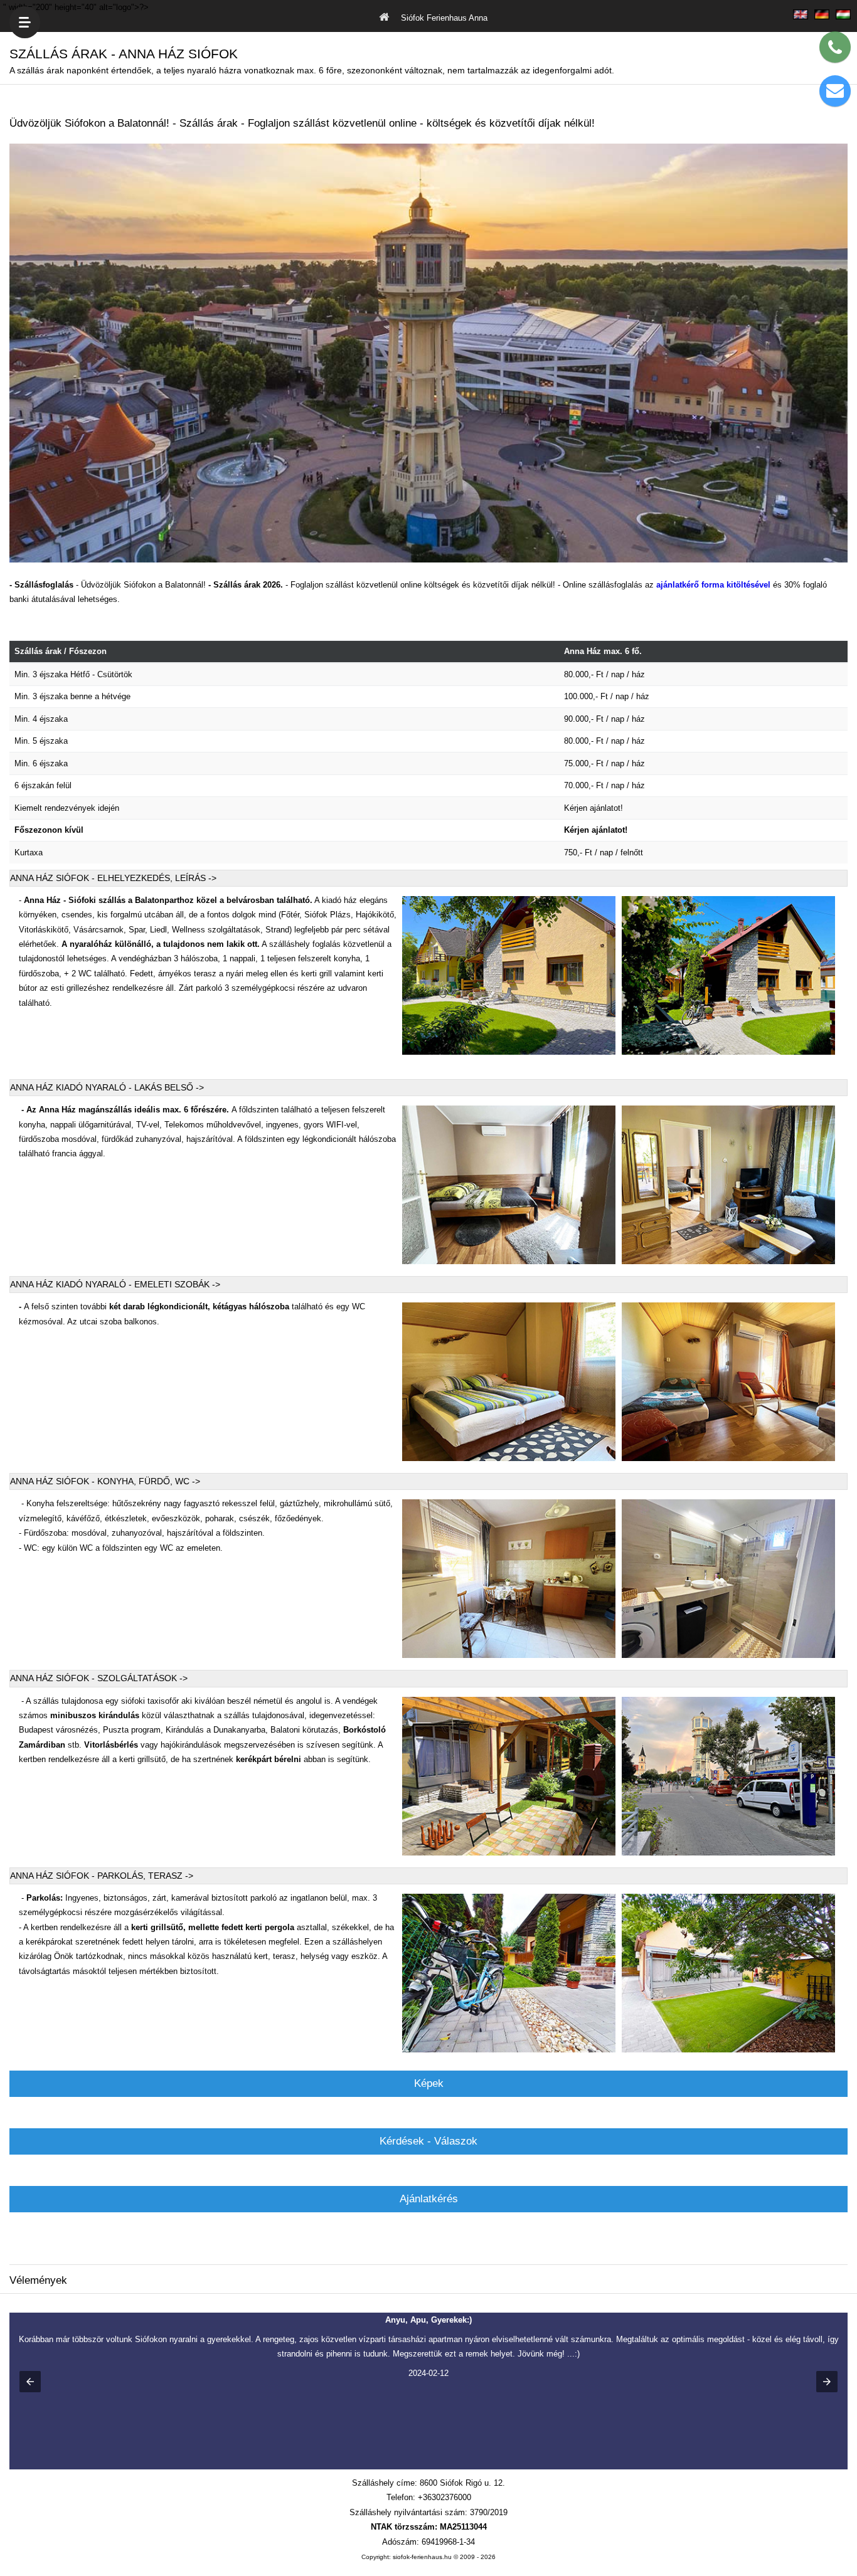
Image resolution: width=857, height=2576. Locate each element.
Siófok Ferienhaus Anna (443, 17)
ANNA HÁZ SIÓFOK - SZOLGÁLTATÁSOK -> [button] (99, 1678)
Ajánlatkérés (429, 2199)
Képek (429, 2083)
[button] (30, 2382)
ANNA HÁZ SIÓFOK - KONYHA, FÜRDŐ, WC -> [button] (105, 1481)
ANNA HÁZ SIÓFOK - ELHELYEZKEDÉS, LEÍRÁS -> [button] (113, 878)
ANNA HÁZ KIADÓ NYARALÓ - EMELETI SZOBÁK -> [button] (115, 1284)
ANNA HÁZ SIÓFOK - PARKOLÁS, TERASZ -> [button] (102, 1876)
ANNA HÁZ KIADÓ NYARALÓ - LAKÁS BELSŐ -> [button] (107, 1087)
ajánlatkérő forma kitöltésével (713, 585)
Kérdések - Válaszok (428, 2141)
